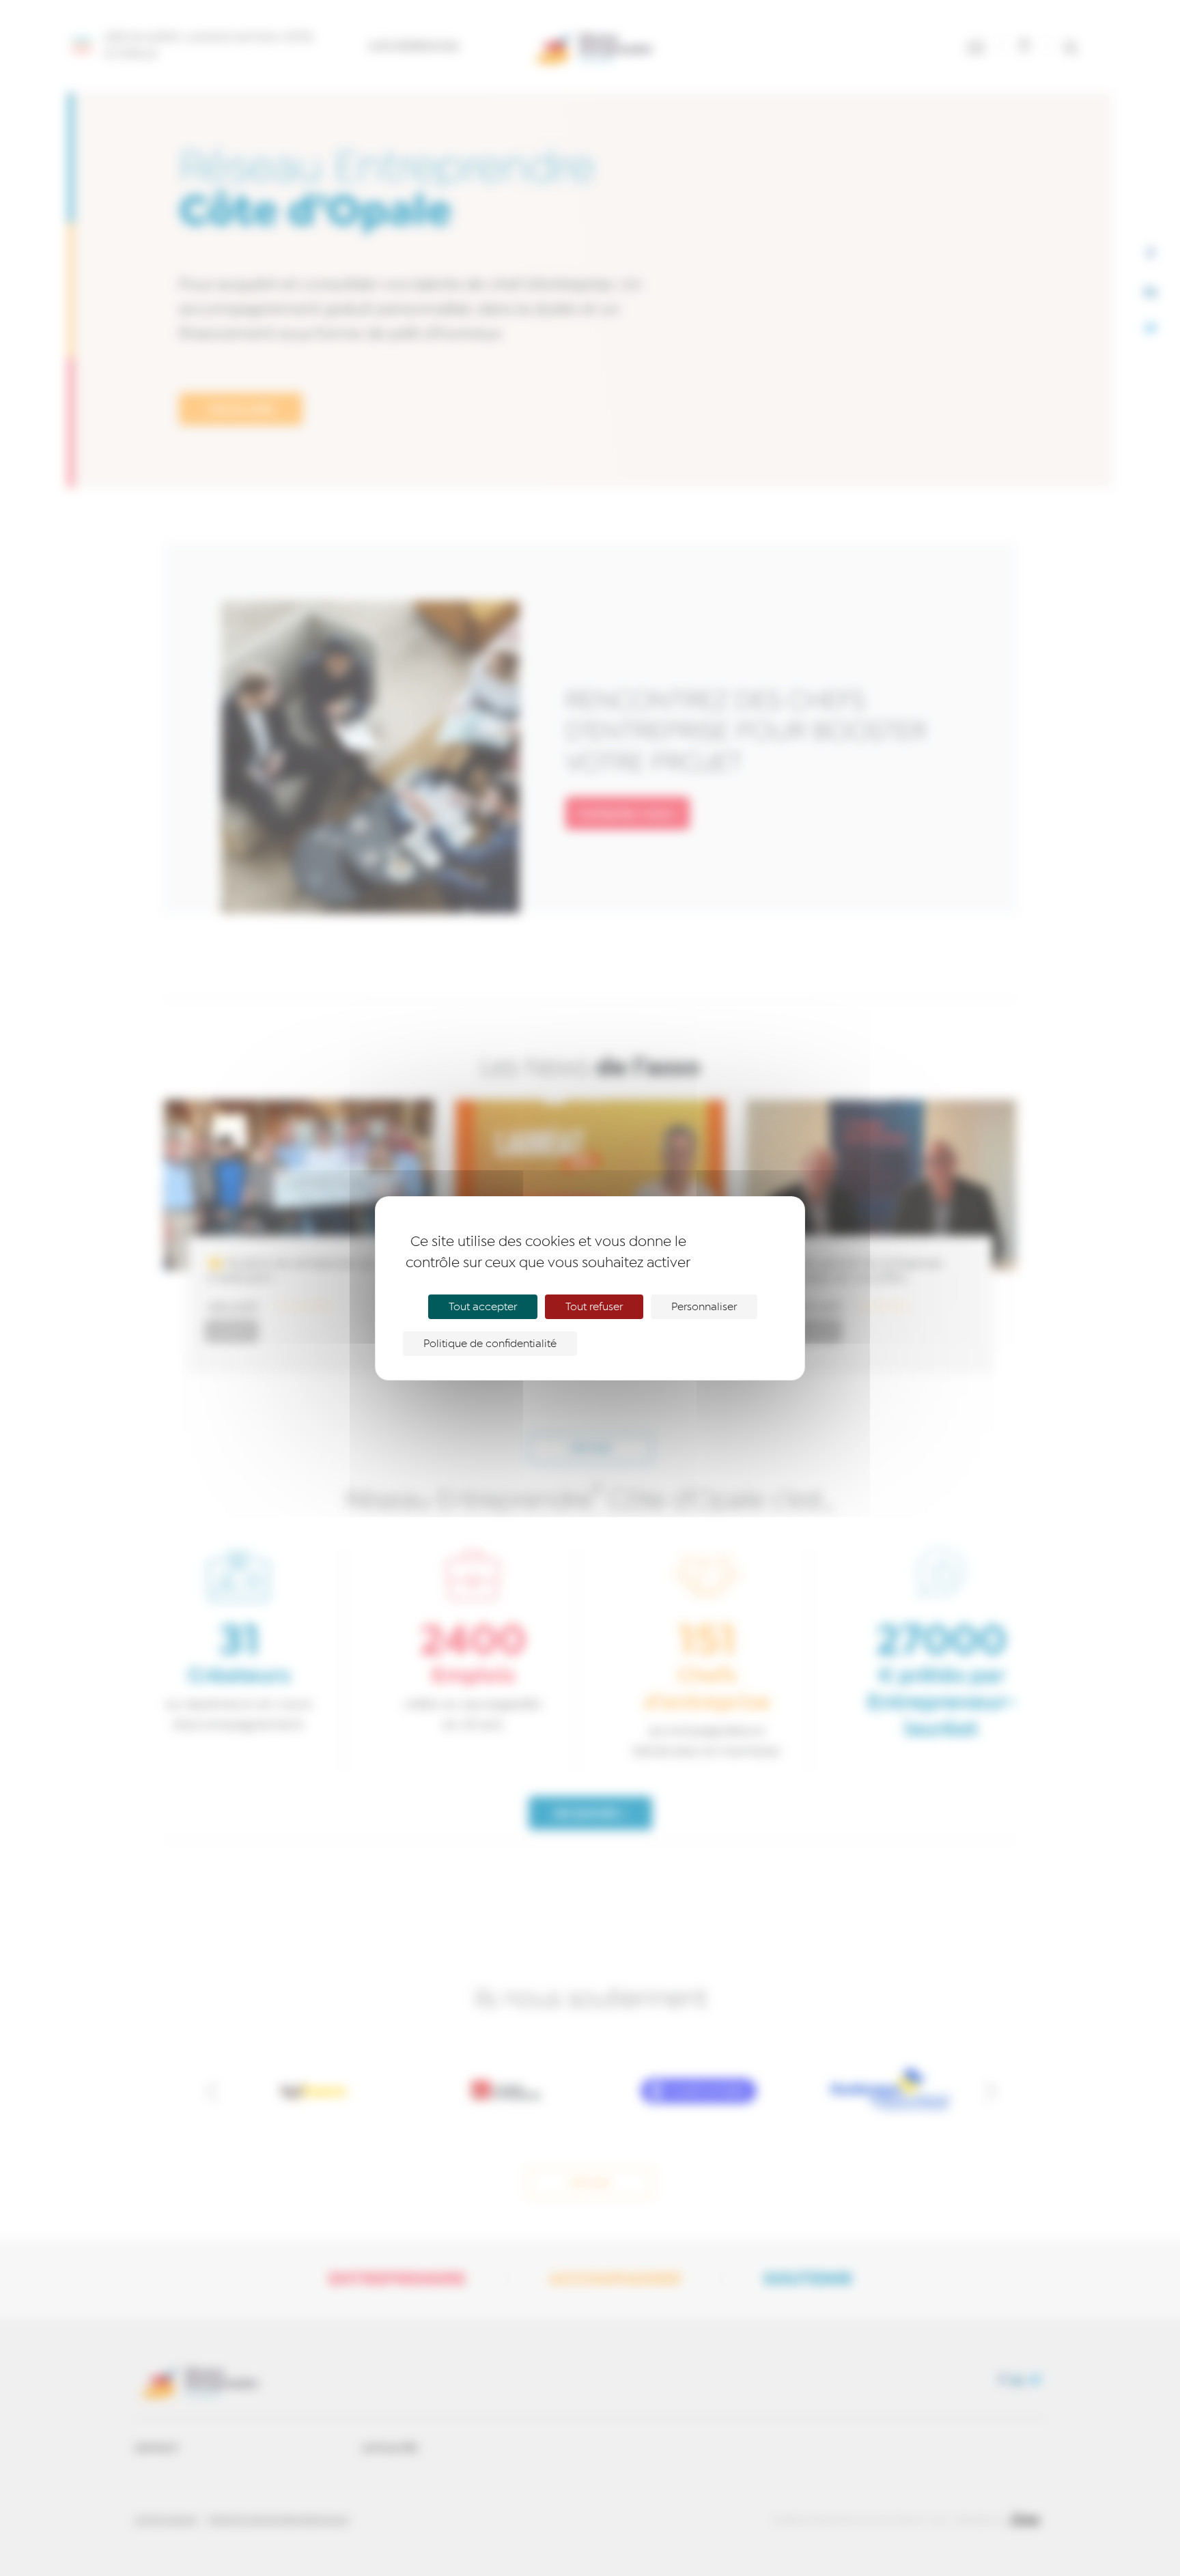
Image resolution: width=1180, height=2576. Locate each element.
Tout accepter (483, 1307)
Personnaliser (704, 1307)
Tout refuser (594, 1307)
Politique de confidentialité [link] (490, 1344)
